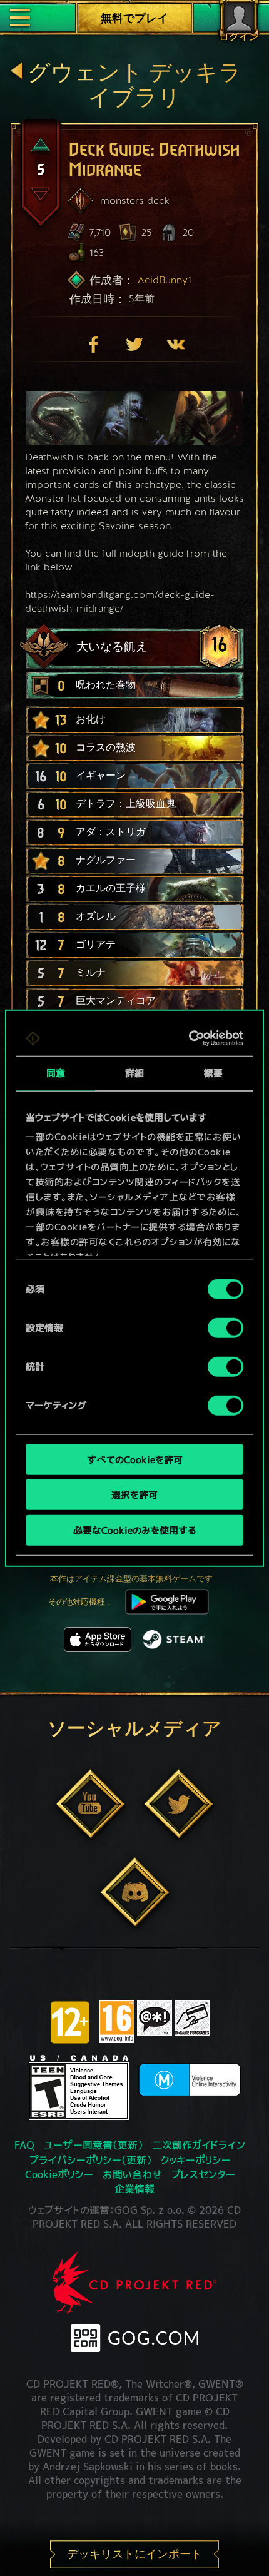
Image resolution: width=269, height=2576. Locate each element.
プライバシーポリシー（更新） (90, 2160)
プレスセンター (203, 2174)
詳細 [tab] (134, 1072)
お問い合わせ (132, 2174)
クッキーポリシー (196, 2160)
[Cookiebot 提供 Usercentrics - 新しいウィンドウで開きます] (189, 1038)
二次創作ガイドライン (199, 2145)
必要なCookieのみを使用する (134, 1530)
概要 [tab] (213, 1072)
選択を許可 (134, 1495)
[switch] (226, 1327)
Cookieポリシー (59, 2174)
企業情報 (134, 2189)
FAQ (24, 2145)
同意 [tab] (56, 1072)
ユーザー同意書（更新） (93, 2145)
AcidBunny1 (165, 280)
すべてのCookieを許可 (135, 1459)
